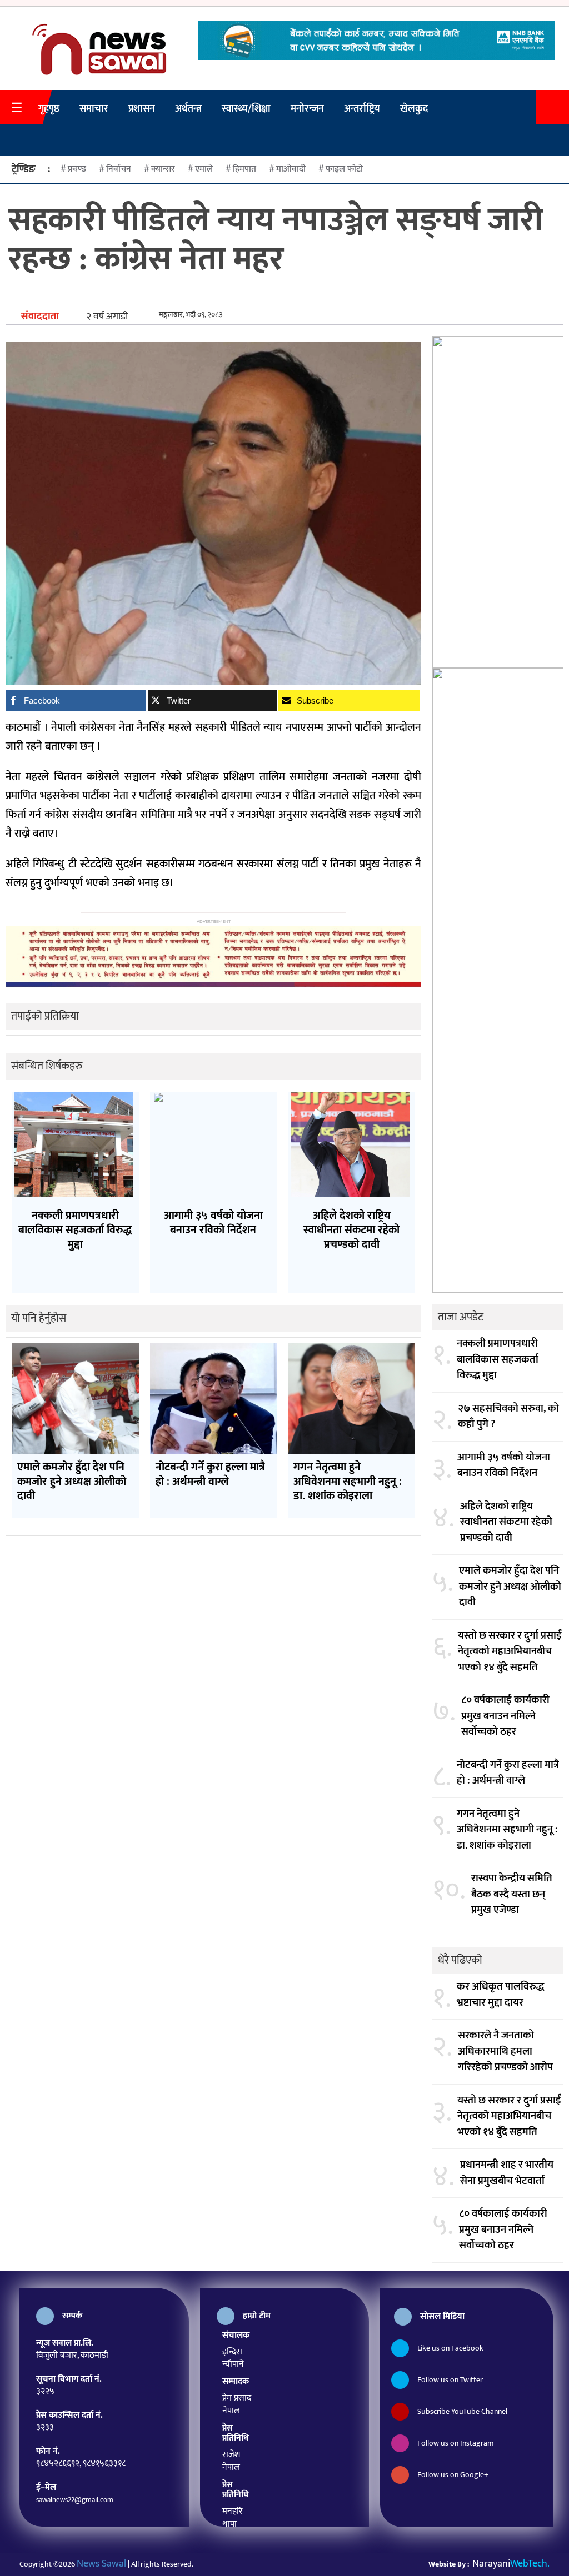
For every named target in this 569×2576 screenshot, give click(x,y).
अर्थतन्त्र (188, 109)
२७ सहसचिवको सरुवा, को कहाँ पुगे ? (508, 1417)
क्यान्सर (163, 169)
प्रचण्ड (77, 169)
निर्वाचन (119, 169)
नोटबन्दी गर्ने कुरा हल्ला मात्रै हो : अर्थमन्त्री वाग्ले (508, 1773)
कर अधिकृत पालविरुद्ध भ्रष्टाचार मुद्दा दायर (500, 1995)
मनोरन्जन (307, 109)
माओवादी (291, 169)
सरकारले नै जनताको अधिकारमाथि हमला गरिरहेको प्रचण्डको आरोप (505, 2052)
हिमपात (244, 169)
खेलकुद (414, 109)
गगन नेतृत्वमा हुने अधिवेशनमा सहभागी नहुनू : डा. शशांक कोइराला (507, 1830)
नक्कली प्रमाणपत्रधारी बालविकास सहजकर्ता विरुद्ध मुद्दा (498, 1360)
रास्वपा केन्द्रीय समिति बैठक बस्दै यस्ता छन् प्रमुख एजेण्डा (512, 1895)
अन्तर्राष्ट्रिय (362, 109)
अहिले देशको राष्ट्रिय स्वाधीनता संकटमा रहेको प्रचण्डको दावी (506, 1523)
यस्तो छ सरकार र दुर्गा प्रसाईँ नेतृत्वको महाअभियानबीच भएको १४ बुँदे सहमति (510, 1652)
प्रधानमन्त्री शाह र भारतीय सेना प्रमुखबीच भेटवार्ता (507, 2173)
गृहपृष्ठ (49, 109)
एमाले (204, 169)
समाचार (94, 109)
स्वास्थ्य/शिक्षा (246, 109)
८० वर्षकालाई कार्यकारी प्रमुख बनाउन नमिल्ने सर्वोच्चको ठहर (505, 1716)
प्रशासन (142, 109)
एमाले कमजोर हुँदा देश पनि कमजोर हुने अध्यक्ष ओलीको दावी (510, 1587)
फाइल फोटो (344, 169)
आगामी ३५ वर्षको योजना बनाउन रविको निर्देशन (504, 1466)
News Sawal (101, 2564)
